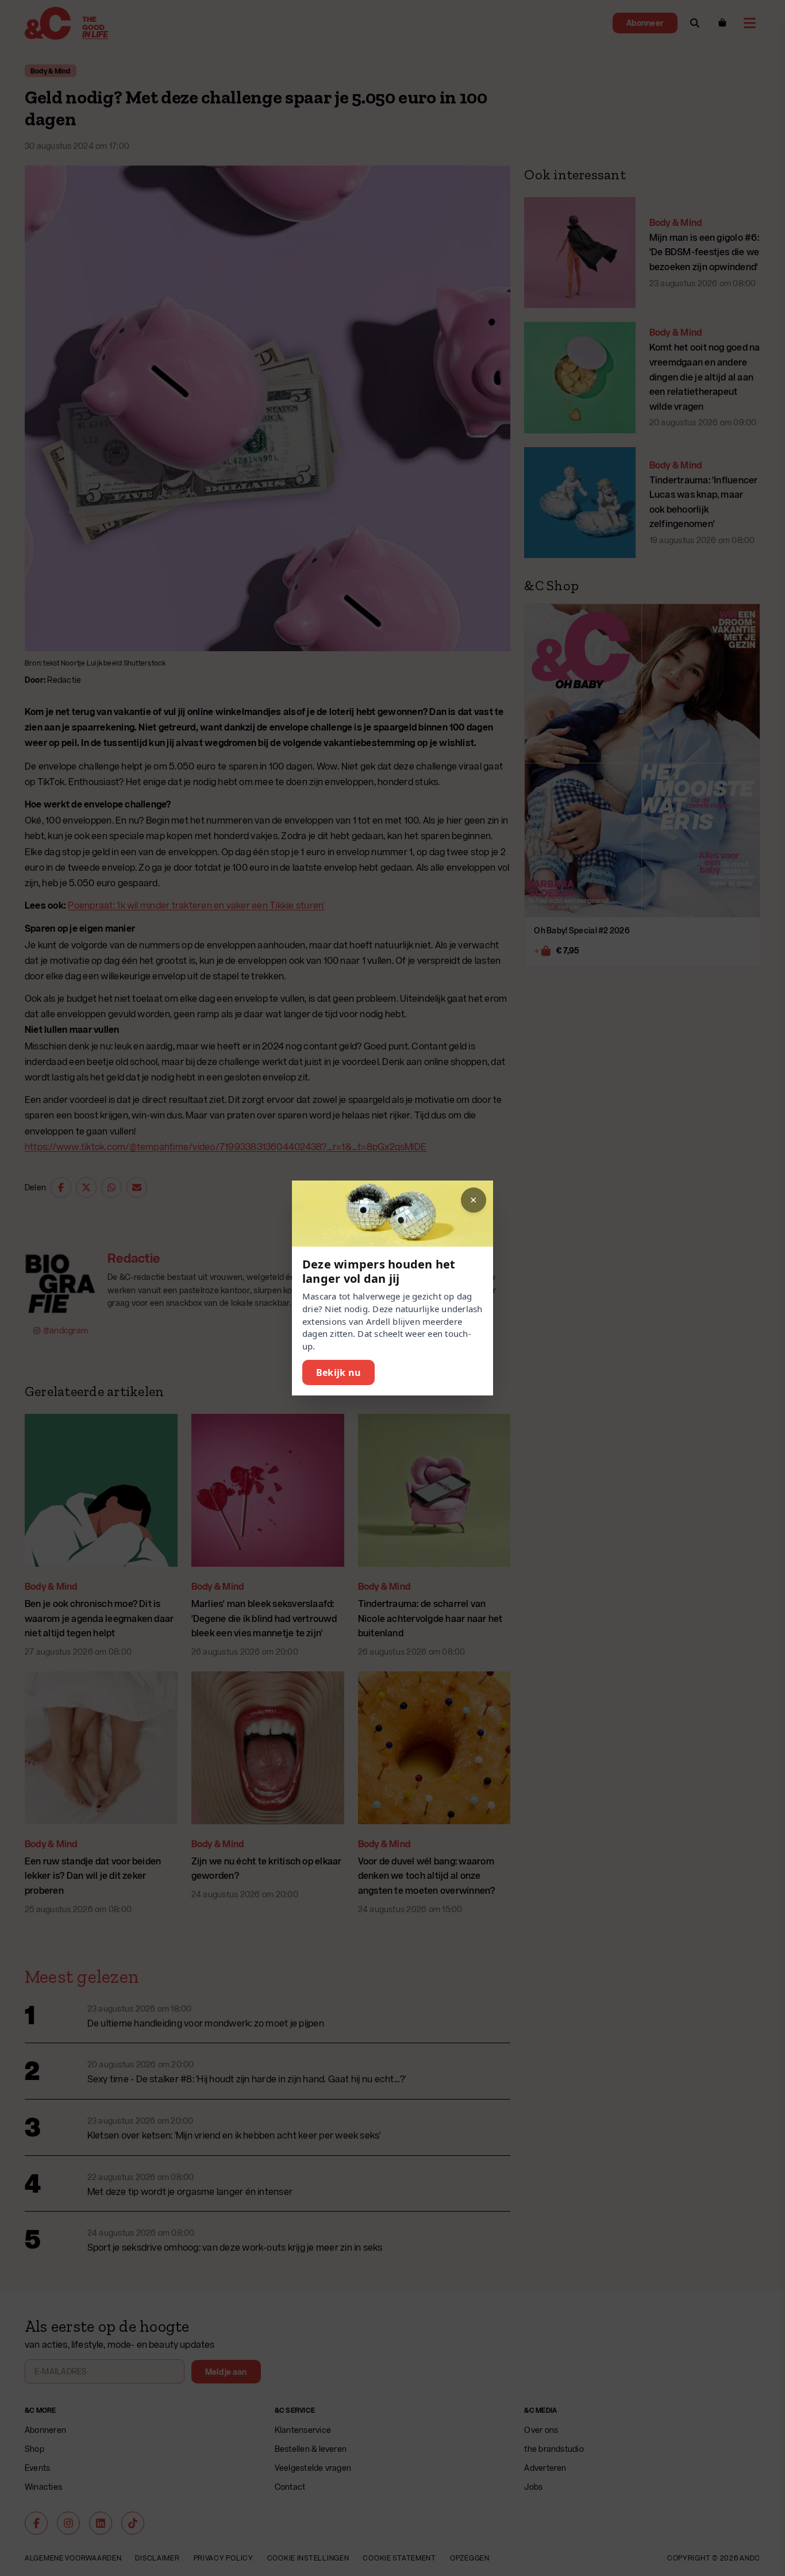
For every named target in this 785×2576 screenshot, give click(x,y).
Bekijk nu (338, 1372)
